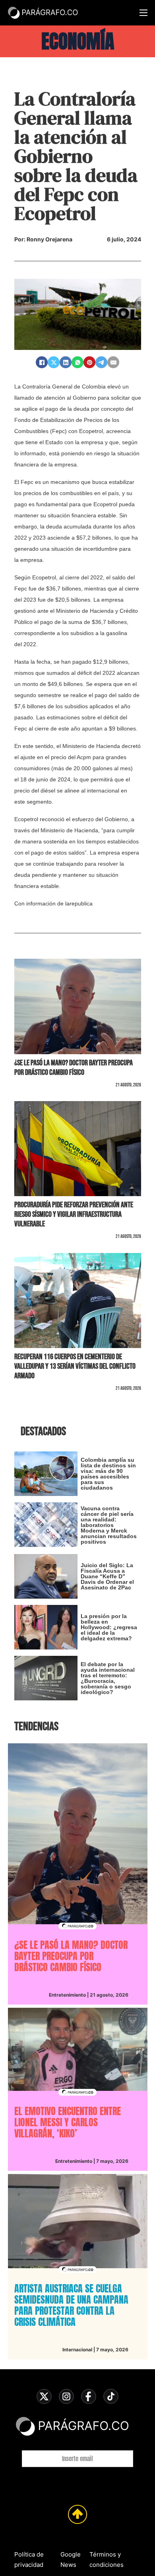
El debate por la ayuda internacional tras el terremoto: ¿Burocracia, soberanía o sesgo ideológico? (108, 1678)
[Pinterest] (89, 362)
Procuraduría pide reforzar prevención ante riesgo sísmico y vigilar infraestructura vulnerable (74, 1214)
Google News (71, 2559)
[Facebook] (42, 362)
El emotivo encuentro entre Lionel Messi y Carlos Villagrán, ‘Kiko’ (68, 2122)
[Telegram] (101, 362)
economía (78, 41)
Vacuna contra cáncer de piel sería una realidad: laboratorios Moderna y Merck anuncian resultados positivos (109, 1525)
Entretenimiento (67, 1995)
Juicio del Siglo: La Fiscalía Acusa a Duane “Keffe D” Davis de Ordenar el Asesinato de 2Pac (107, 1576)
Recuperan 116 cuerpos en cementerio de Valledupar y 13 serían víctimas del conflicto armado (75, 1366)
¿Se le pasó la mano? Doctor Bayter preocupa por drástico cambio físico (74, 1068)
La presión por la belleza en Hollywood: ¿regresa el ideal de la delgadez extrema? (109, 1627)
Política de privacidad (29, 2559)
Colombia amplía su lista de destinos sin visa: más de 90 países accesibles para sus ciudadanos (108, 1474)
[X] (54, 362)
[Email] (113, 362)
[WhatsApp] (77, 362)
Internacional (77, 2350)
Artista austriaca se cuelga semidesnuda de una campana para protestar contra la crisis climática (71, 2305)
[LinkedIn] (66, 362)
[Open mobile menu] (143, 13)
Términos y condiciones (107, 2559)
